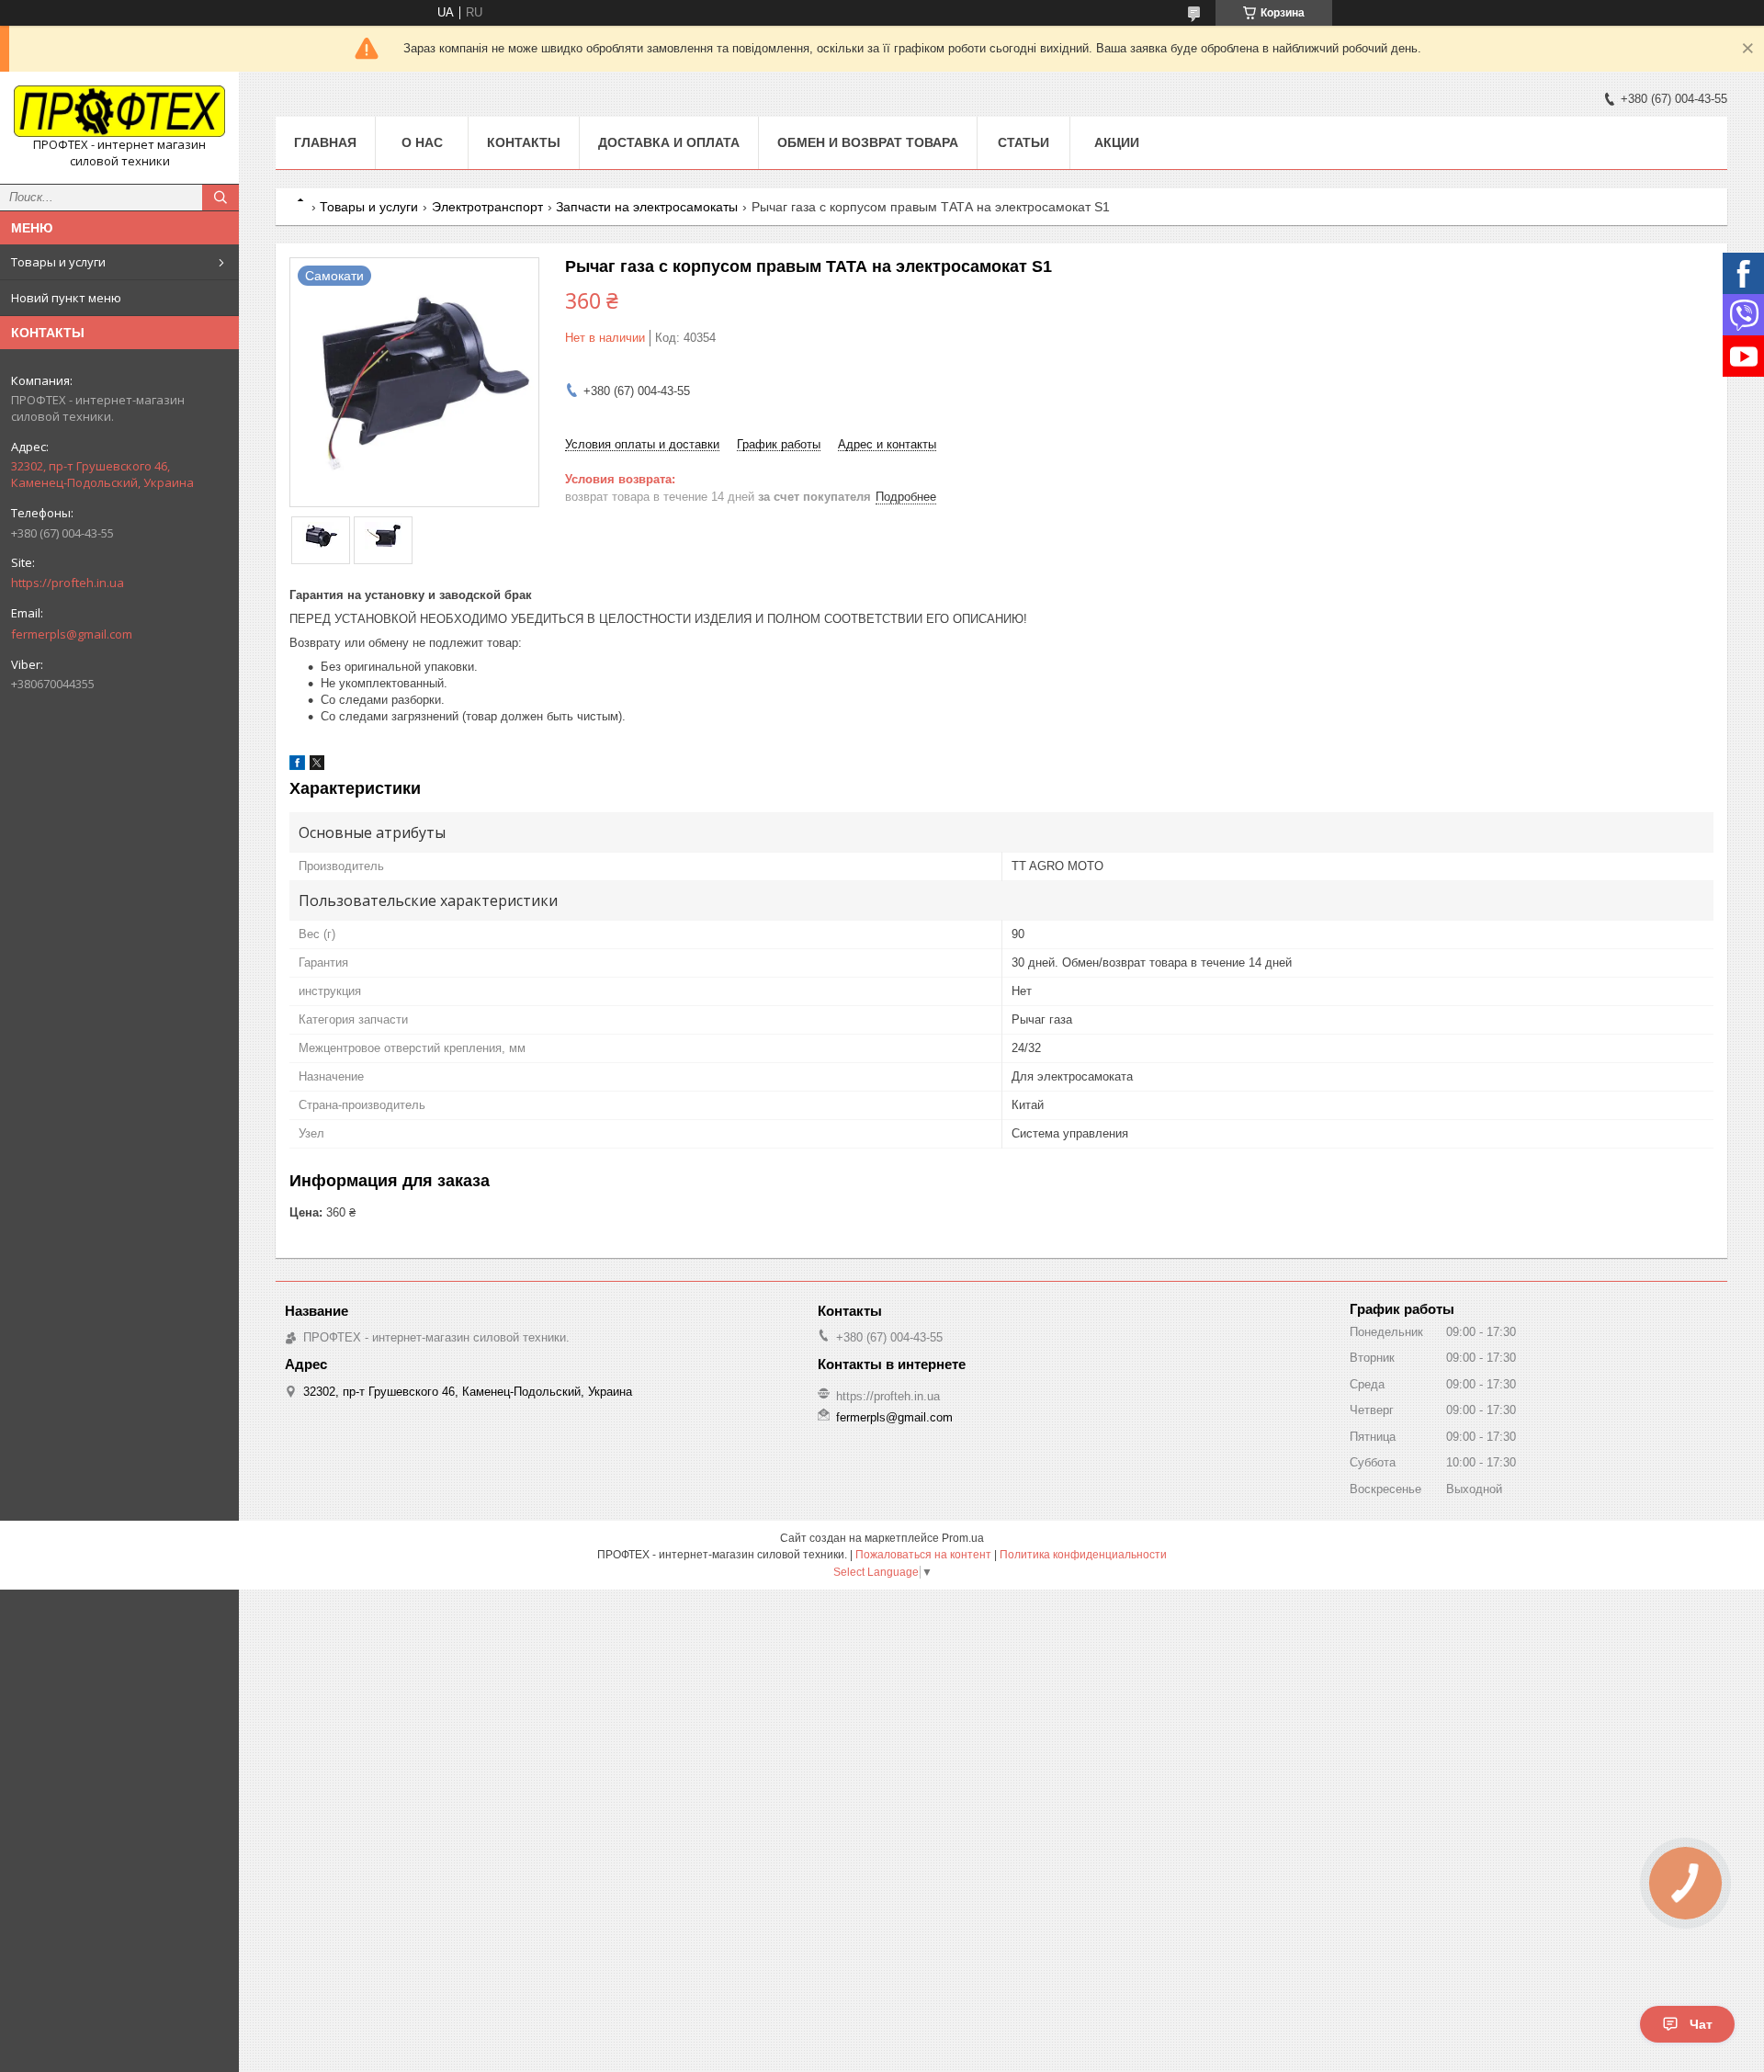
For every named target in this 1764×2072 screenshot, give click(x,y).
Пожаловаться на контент (923, 1555)
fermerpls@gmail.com (72, 634)
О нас (422, 142)
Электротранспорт (487, 207)
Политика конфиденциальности (1083, 1555)
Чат (1701, 2024)
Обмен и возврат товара (868, 142)
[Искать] (220, 198)
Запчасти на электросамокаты (647, 207)
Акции (1117, 142)
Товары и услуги (58, 262)
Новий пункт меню (66, 298)
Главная (325, 142)
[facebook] (297, 766)
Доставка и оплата (669, 142)
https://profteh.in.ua (68, 583)
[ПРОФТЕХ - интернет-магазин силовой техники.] (119, 111)
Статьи (1023, 142)
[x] (317, 766)
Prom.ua (963, 1538)
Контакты (524, 142)
